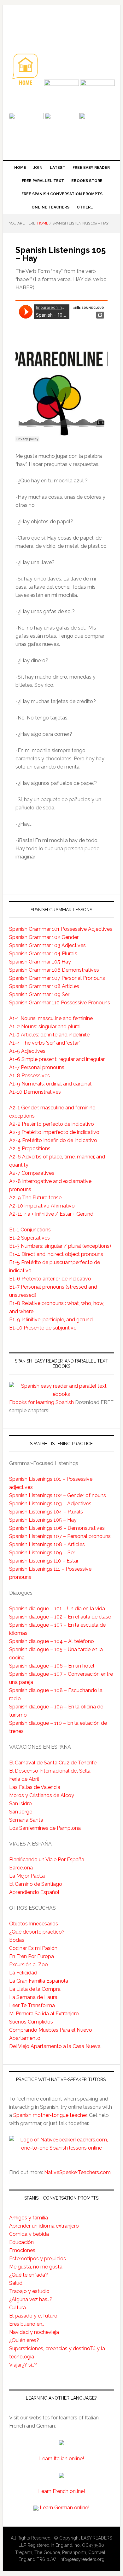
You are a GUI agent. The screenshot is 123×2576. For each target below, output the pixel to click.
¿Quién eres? (24, 2340)
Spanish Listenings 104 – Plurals (46, 1512)
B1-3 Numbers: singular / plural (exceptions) (60, 1246)
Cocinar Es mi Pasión (33, 1948)
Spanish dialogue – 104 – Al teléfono (52, 1641)
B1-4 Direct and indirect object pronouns (56, 1254)
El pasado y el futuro (33, 2316)
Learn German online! (64, 2508)
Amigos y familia (29, 2218)
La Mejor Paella (27, 1876)
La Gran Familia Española (39, 1981)
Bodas (17, 1940)
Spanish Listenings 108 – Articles (47, 1544)
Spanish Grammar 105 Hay (40, 962)
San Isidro (20, 1804)
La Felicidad (23, 1973)
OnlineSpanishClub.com (61, 26)
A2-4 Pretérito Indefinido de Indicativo (53, 1140)
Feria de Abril (24, 1779)
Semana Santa (26, 1820)
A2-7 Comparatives (32, 1173)
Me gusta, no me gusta (36, 2267)
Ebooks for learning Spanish (41, 1402)
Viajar (15, 2365)
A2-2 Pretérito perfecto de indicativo (52, 1124)
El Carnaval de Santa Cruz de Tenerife (53, 1763)
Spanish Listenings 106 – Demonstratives (57, 1528)
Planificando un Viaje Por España (47, 1860)
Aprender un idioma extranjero (44, 2226)
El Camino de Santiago (36, 1884)
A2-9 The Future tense (35, 1198)
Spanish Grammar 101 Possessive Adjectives (61, 929)
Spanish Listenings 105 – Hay (43, 1520)
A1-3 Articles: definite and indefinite (49, 1035)
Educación (21, 2242)
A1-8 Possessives (29, 1076)
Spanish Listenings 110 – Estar (44, 1561)
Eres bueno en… (27, 2324)
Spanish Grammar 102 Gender (44, 937)
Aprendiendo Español (34, 1892)
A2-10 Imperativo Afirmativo (42, 1206)
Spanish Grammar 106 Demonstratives (54, 970)
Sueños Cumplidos (31, 2022)
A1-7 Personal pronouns (37, 1067)
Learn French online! (61, 2491)
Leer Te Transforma (32, 2005)
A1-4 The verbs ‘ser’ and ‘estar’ (44, 1043)
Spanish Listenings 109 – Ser (42, 1553)
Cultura (18, 2308)
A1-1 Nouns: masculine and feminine (51, 1018)
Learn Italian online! (61, 2459)
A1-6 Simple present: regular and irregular (57, 1059)
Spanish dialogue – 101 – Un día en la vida (57, 1609)
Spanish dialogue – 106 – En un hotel (52, 1666)
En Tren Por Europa (32, 1956)
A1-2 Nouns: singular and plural (45, 1027)
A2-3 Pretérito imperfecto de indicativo (54, 1132)
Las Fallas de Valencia (35, 1787)
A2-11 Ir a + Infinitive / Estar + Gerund (51, 1214)
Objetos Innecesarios (34, 1924)
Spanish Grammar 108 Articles (44, 986)
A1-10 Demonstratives (35, 1092)
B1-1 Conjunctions (30, 1230)
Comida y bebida (29, 2234)
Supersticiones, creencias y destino (49, 2348)
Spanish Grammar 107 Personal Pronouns (57, 978)
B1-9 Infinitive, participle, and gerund (51, 1320)
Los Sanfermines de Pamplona (45, 1828)
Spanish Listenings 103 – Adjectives (50, 1504)
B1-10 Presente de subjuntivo (43, 1328)
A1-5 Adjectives (27, 1051)
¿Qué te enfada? (29, 2275)
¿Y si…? (29, 2365)
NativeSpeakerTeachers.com (77, 2172)
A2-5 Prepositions (30, 1149)
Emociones (22, 2250)
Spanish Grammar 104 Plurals (43, 954)
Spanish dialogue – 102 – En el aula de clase (60, 1617)
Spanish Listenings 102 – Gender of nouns (58, 1495)
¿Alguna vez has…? (31, 2299)
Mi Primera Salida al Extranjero (44, 2014)
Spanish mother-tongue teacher (50, 2115)
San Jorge (21, 1812)
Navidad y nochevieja (34, 2332)
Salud (16, 2283)
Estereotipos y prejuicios (38, 2259)
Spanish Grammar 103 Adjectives (47, 945)
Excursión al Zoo (29, 1965)
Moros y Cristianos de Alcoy (42, 1795)
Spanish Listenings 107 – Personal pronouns (60, 1536)
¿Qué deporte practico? (37, 1932)
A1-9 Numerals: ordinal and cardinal (50, 1084)
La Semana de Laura (33, 1997)
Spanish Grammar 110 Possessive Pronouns (60, 1003)
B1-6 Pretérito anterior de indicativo (50, 1279)
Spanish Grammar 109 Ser (39, 994)
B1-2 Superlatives (29, 1238)
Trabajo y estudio (29, 2291)
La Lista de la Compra (35, 1989)
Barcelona (21, 1868)
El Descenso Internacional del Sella (50, 1771)
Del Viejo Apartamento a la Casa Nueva (55, 2046)
